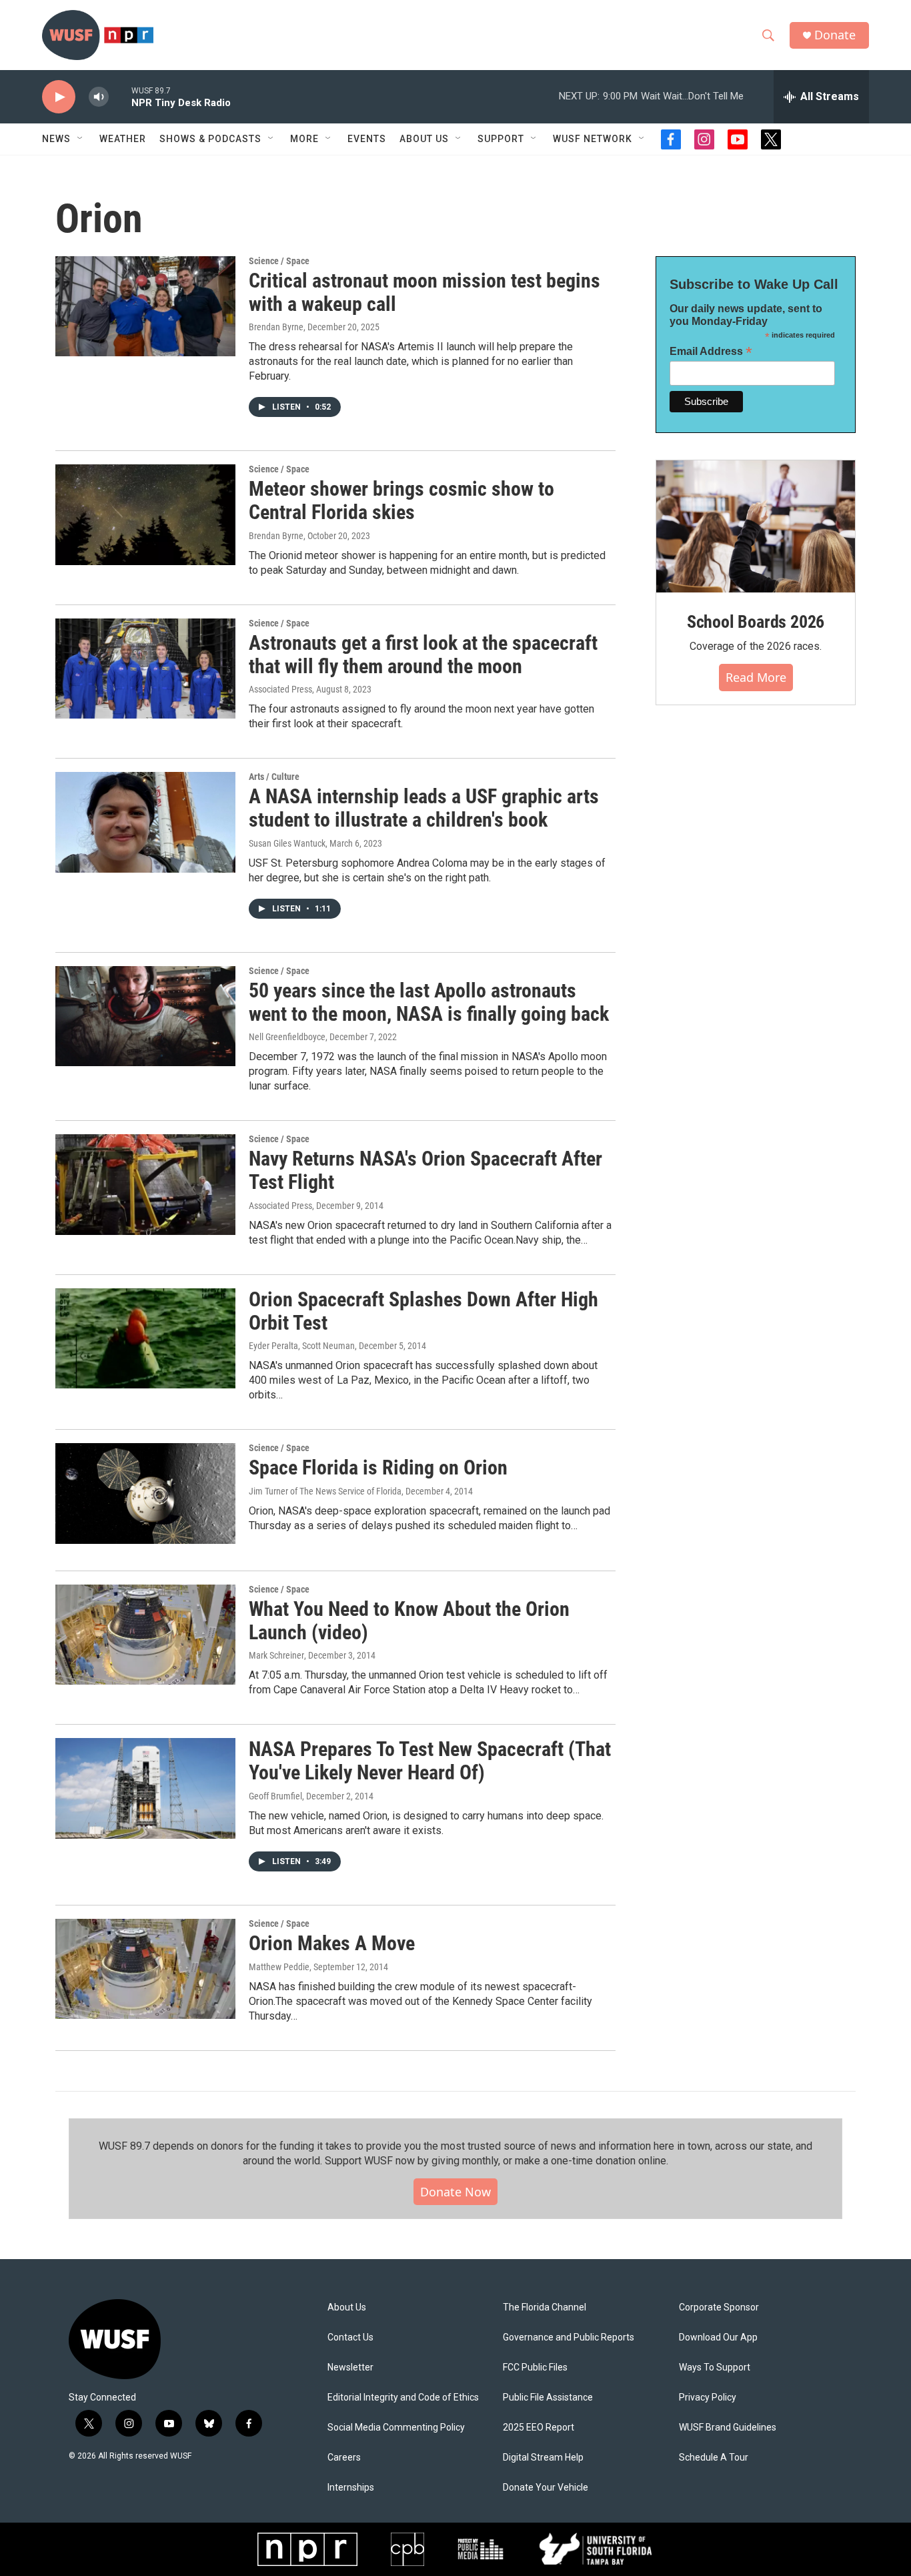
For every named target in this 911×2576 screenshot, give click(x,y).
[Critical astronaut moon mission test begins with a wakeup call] (145, 306)
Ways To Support (715, 2368)
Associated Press (280, 689)
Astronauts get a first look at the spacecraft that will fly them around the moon (423, 655)
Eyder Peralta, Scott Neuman (302, 1346)
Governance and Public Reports (569, 2337)
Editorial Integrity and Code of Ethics (403, 2398)
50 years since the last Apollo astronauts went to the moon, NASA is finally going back (429, 1002)
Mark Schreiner (276, 1655)
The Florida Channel (545, 2307)
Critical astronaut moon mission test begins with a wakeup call (424, 292)
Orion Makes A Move (332, 1943)
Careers (344, 2458)
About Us (347, 2307)
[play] (59, 97)
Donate (835, 35)
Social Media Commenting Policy (396, 2428)
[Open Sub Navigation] (81, 139)
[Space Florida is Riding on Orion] (145, 1493)
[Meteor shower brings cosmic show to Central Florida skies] (145, 514)
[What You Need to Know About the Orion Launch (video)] (145, 1635)
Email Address (711, 351)
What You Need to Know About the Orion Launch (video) (409, 1621)
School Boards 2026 (756, 622)
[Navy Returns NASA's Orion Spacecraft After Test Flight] (145, 1184)
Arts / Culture (274, 777)
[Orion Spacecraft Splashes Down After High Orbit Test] (145, 1338)
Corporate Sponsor (719, 2307)
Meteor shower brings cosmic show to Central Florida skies (401, 500)
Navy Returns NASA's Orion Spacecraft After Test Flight (425, 1170)
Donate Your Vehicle (546, 2488)
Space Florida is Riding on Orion (378, 1467)
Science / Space (279, 261)
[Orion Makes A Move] (145, 1969)
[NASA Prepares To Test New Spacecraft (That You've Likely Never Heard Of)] (145, 1788)
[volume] (99, 97)
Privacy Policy (708, 2398)
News (56, 139)
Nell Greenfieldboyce (287, 1037)
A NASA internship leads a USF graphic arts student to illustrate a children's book (424, 808)
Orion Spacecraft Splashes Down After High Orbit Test (423, 1311)
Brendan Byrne (276, 536)
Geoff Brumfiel (275, 1796)
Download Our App (718, 2337)
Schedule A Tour (714, 2458)
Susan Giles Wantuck (287, 843)
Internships (351, 2488)
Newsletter (350, 2368)
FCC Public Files (535, 2368)
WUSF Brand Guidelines (728, 2428)
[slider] (120, 96)
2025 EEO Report (539, 2428)
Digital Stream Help (543, 2458)
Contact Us (350, 2337)
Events (367, 139)
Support (501, 139)
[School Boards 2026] (756, 527)
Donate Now (455, 2192)
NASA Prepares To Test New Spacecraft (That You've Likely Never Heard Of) (430, 1761)
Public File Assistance (548, 2398)
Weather (123, 139)
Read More (756, 677)
